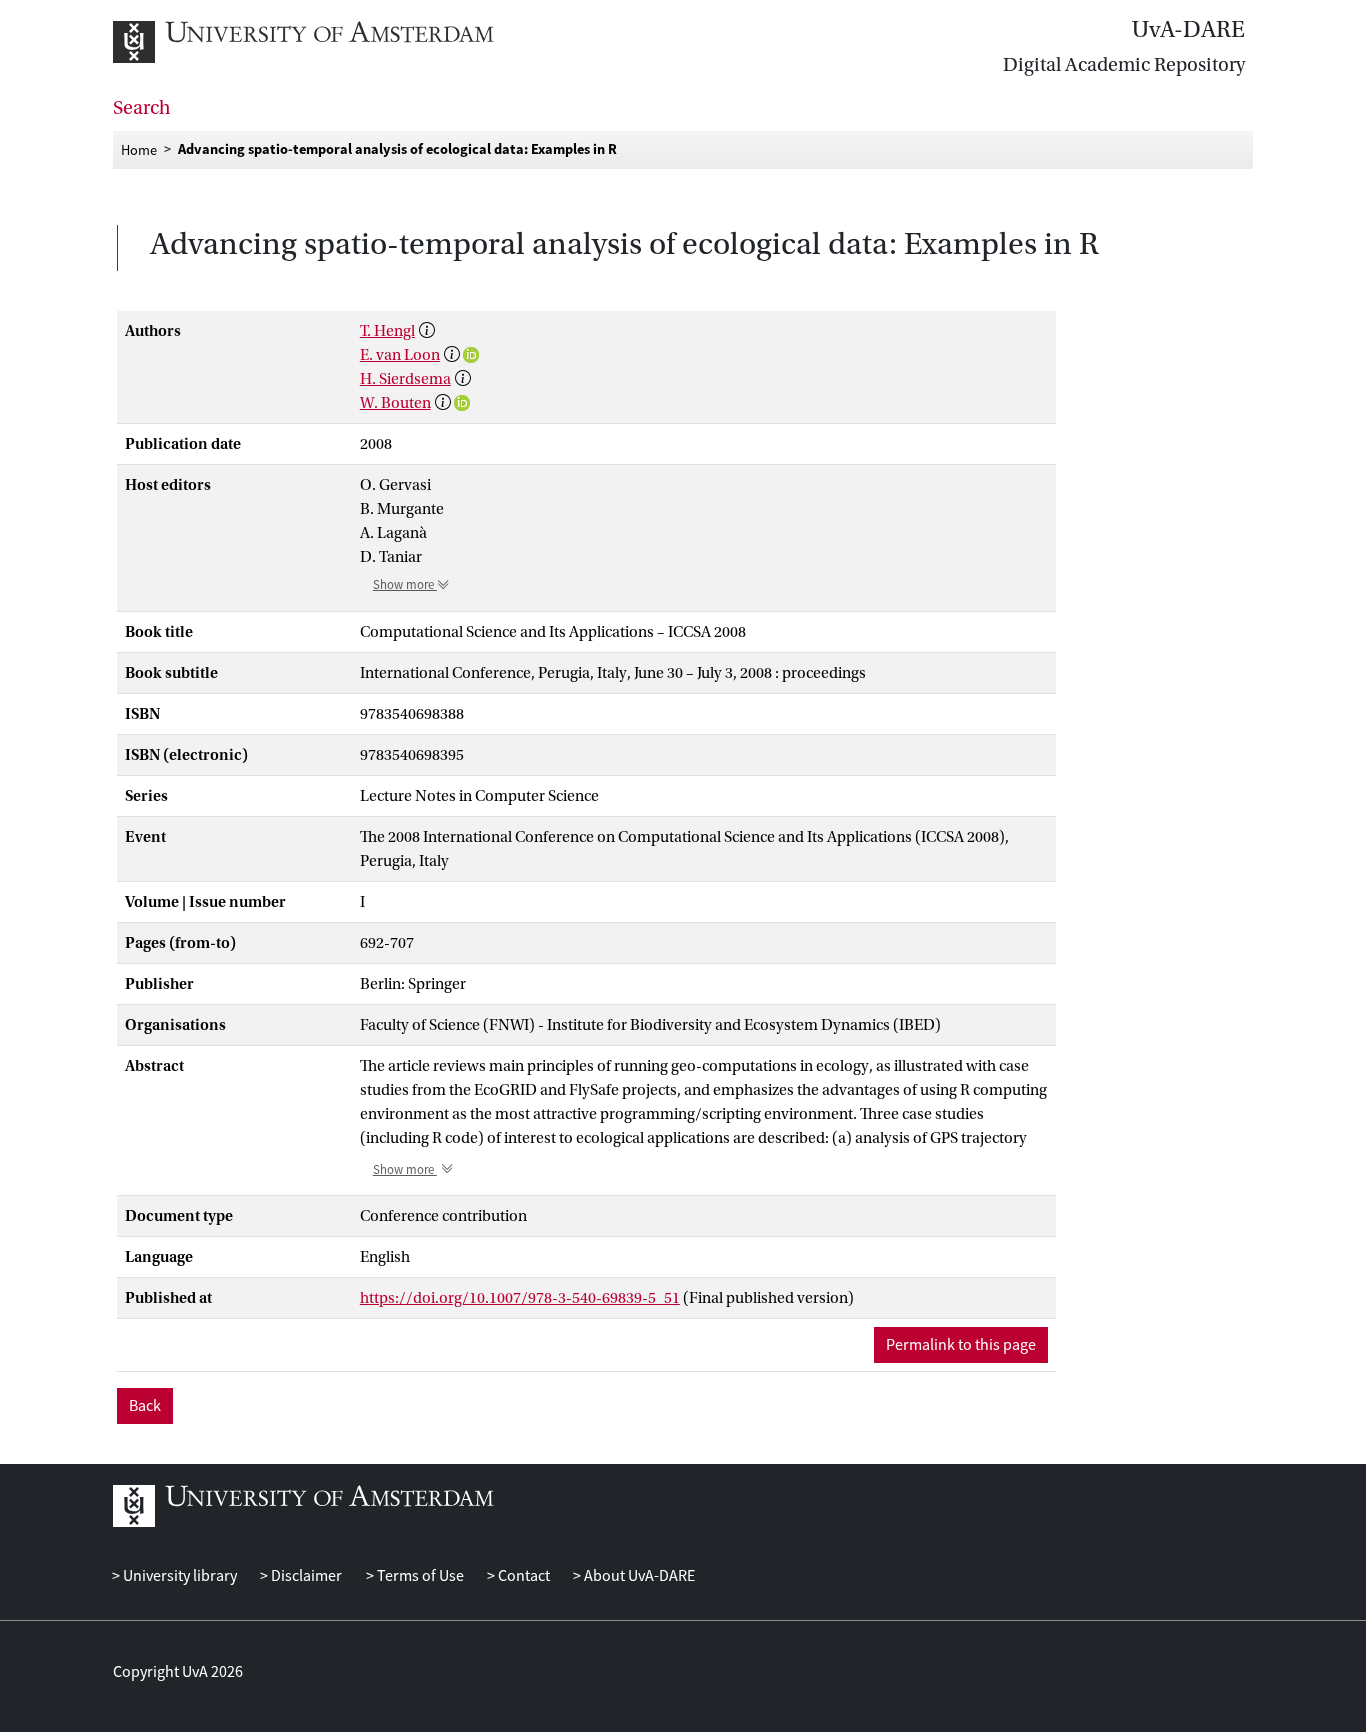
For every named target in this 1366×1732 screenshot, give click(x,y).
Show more (405, 585)
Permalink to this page (961, 1345)
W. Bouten (395, 403)
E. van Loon (400, 355)
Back (145, 1406)
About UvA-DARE (638, 1576)
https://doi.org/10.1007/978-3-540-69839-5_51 (520, 1298)
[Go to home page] (325, 42)
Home (139, 149)
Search (142, 108)
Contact (522, 1576)
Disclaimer (305, 1576)
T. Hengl (387, 331)
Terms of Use (418, 1576)
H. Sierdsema (405, 379)
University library (178, 1576)
